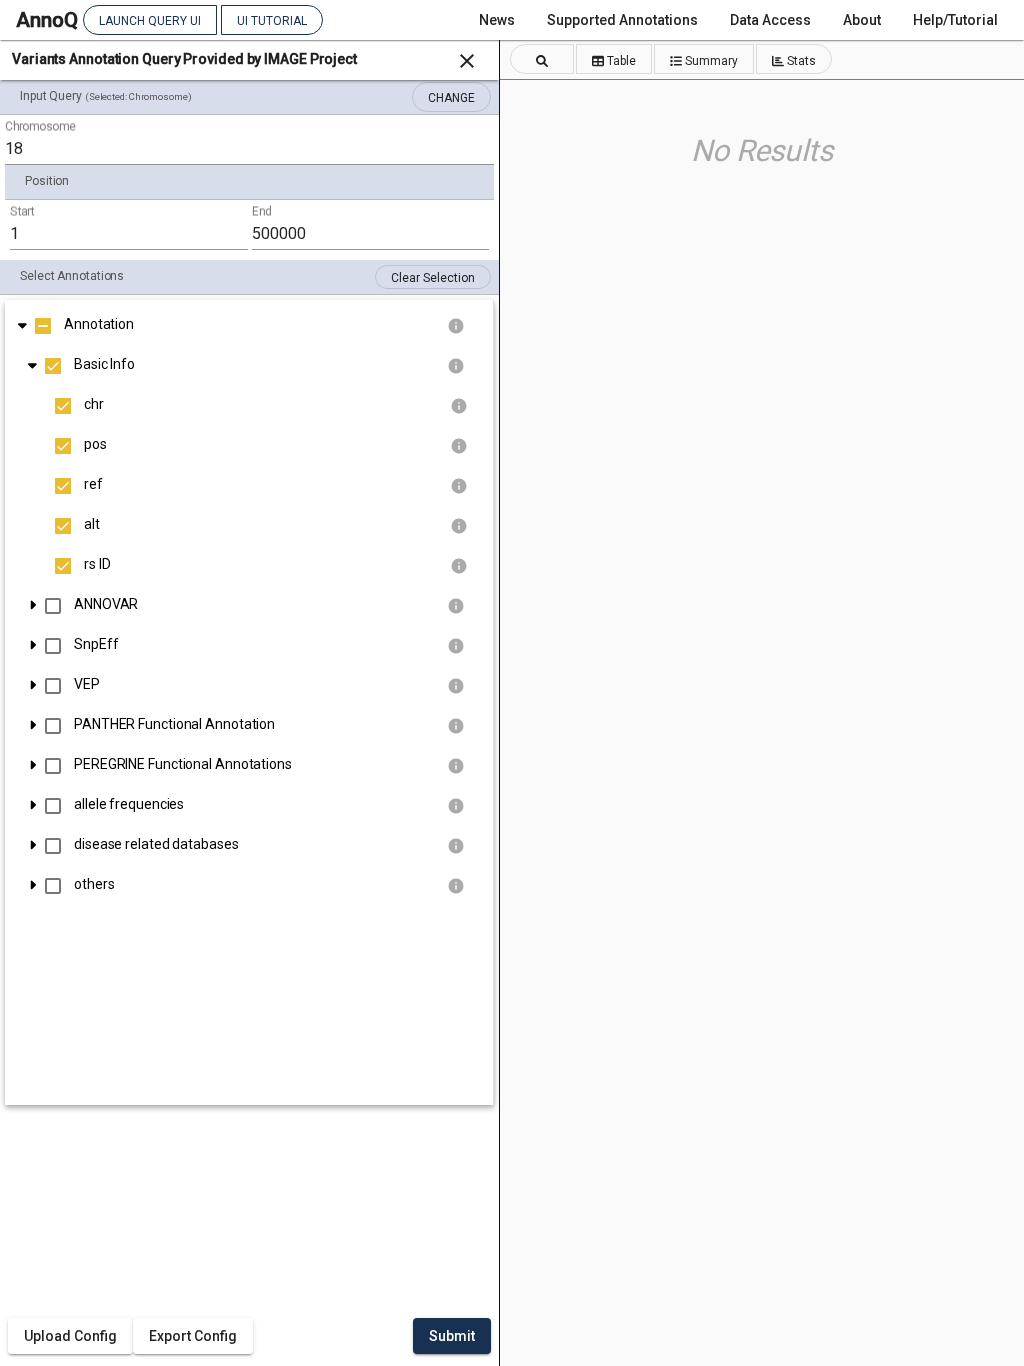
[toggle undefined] (22, 324)
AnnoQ (47, 20)
